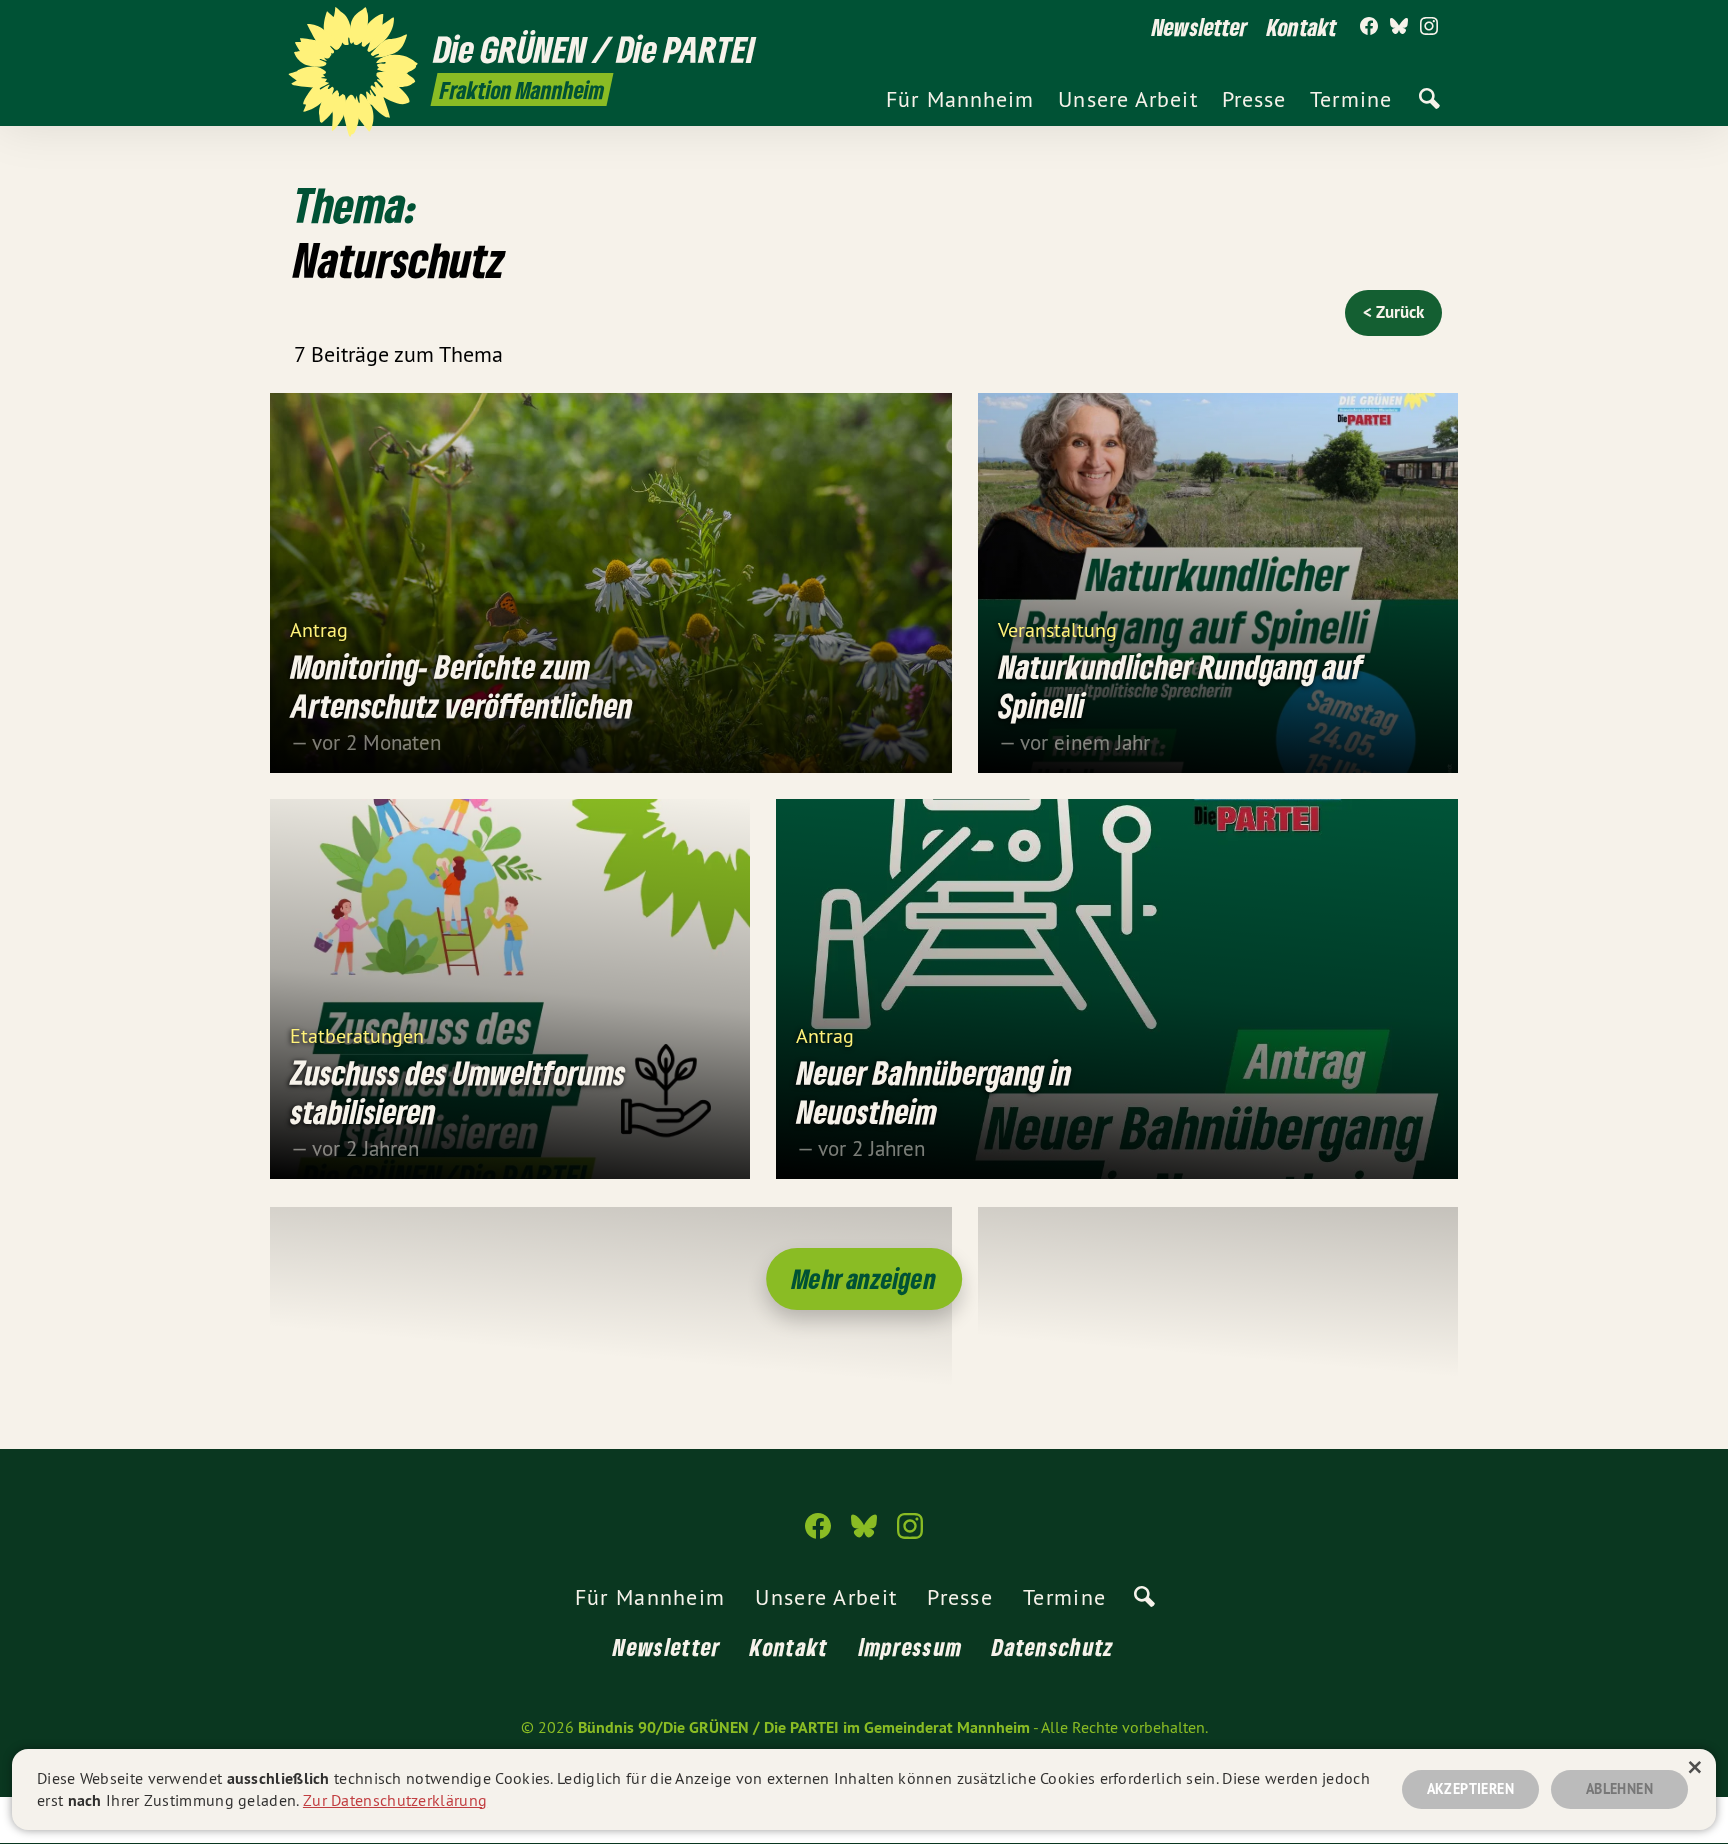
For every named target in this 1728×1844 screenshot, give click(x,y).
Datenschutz (1053, 1646)
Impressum (911, 1646)
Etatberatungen (357, 1034)
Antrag (319, 628)
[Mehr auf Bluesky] (1399, 27)
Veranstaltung (1057, 628)
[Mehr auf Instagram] (1429, 27)
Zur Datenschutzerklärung (395, 1800)
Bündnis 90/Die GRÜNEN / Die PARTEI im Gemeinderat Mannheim (804, 1727)
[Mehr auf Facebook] (1369, 27)
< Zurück (1393, 312)
